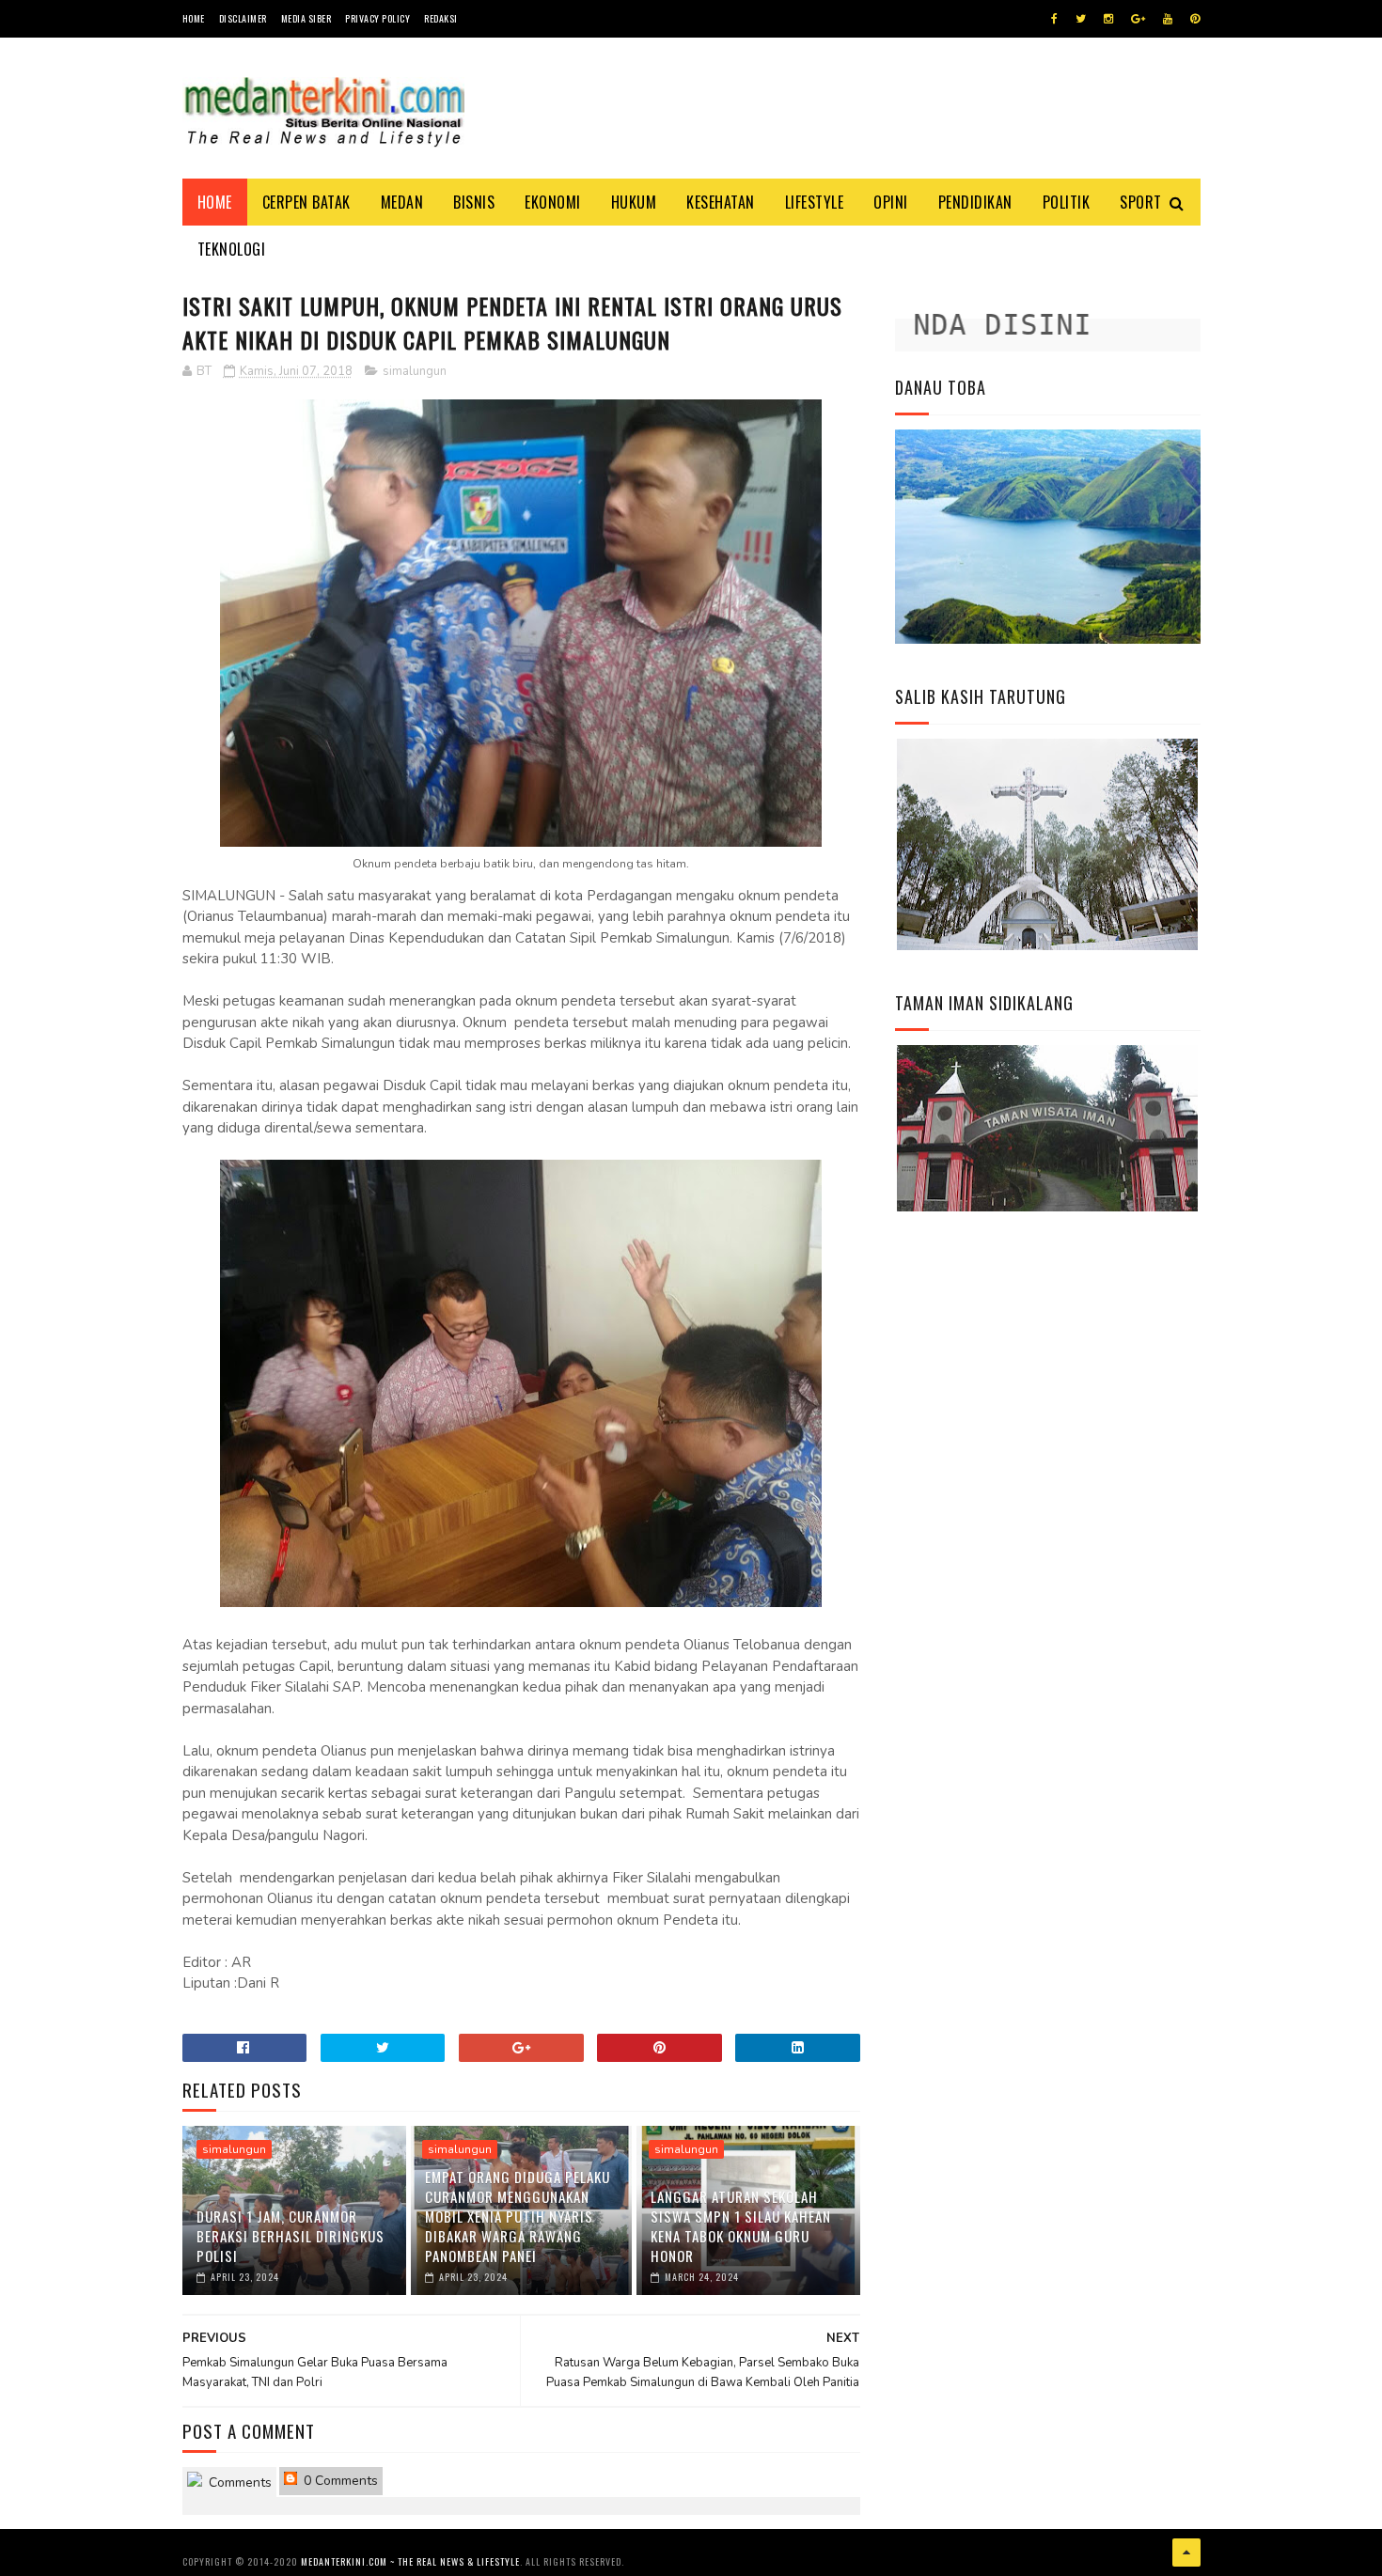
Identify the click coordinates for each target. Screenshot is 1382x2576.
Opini (891, 202)
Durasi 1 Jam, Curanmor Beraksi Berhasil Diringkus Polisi (291, 2236)
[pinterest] (1195, 19)
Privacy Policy (377, 18)
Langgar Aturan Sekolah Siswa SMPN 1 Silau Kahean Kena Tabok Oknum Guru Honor (741, 2226)
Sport (1141, 202)
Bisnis (474, 202)
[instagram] (1108, 19)
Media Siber (306, 18)
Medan (402, 202)
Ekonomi (553, 202)
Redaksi (441, 18)
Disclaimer (243, 18)
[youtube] (1168, 19)
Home (194, 18)
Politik (1067, 202)
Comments (238, 2482)
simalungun (415, 371)
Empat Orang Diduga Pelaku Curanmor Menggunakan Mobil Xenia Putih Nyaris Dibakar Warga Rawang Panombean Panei (518, 2216)
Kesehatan (721, 202)
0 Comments (339, 2481)
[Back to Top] (1186, 2553)
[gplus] (1138, 19)
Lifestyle (815, 202)
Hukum (634, 202)
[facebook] (1054, 19)
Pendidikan (975, 202)
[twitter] (1081, 19)
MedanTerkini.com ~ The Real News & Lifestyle (410, 2561)
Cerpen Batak (306, 202)
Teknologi (232, 249)
